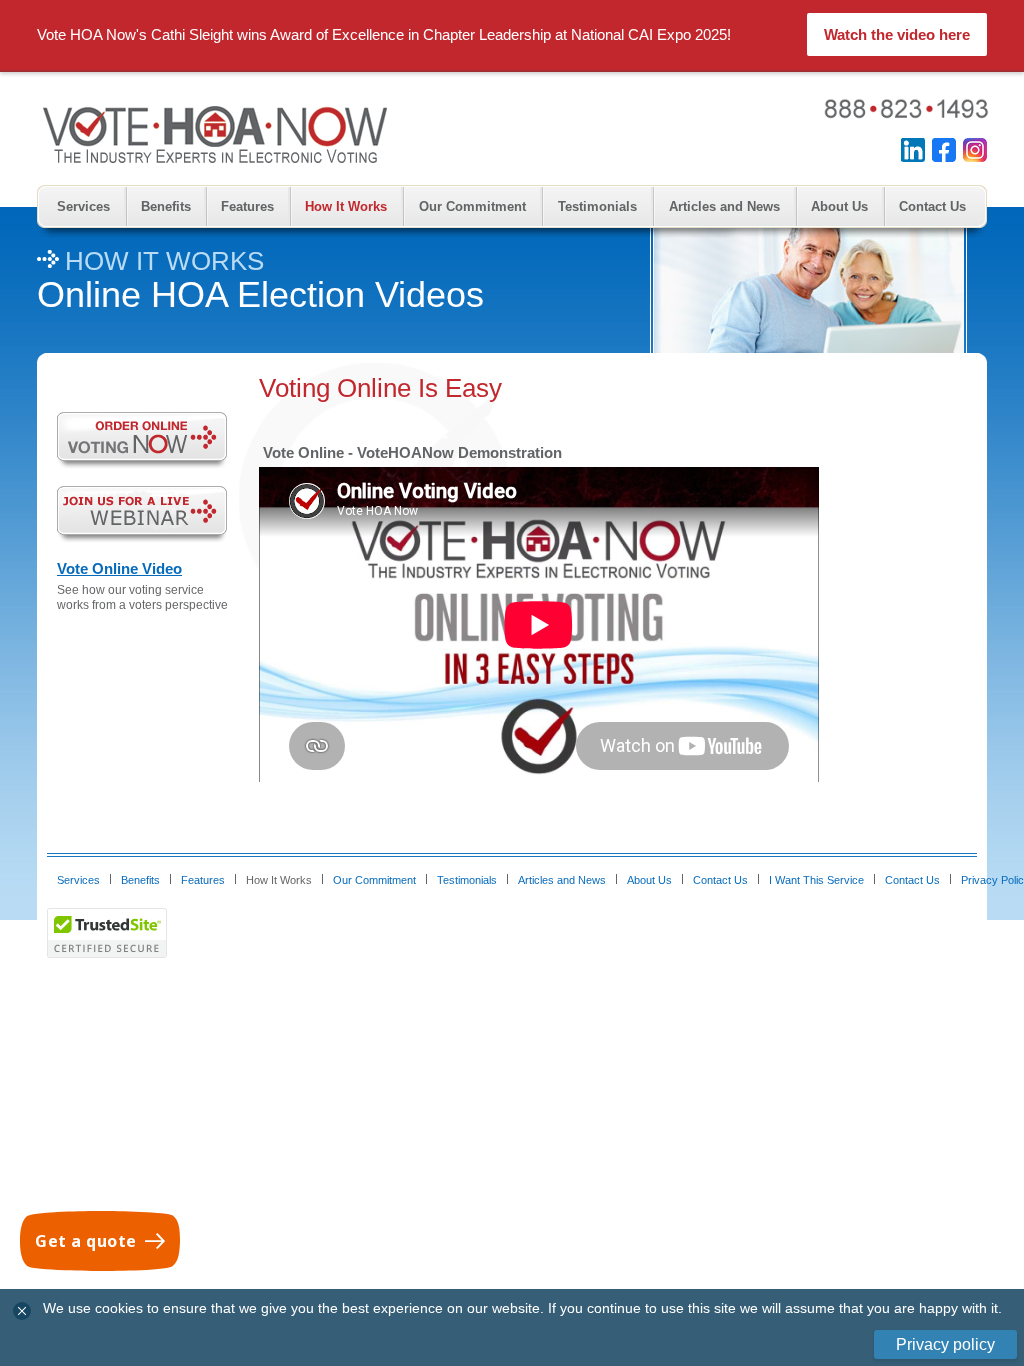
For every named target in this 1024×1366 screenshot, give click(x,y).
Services (83, 206)
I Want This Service (816, 880)
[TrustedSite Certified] (107, 933)
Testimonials (597, 206)
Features (247, 206)
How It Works (346, 206)
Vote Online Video (119, 568)
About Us (839, 206)
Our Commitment (472, 206)
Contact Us (932, 206)
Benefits (166, 206)
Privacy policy (945, 1344)
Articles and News (724, 206)
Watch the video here (897, 34)
